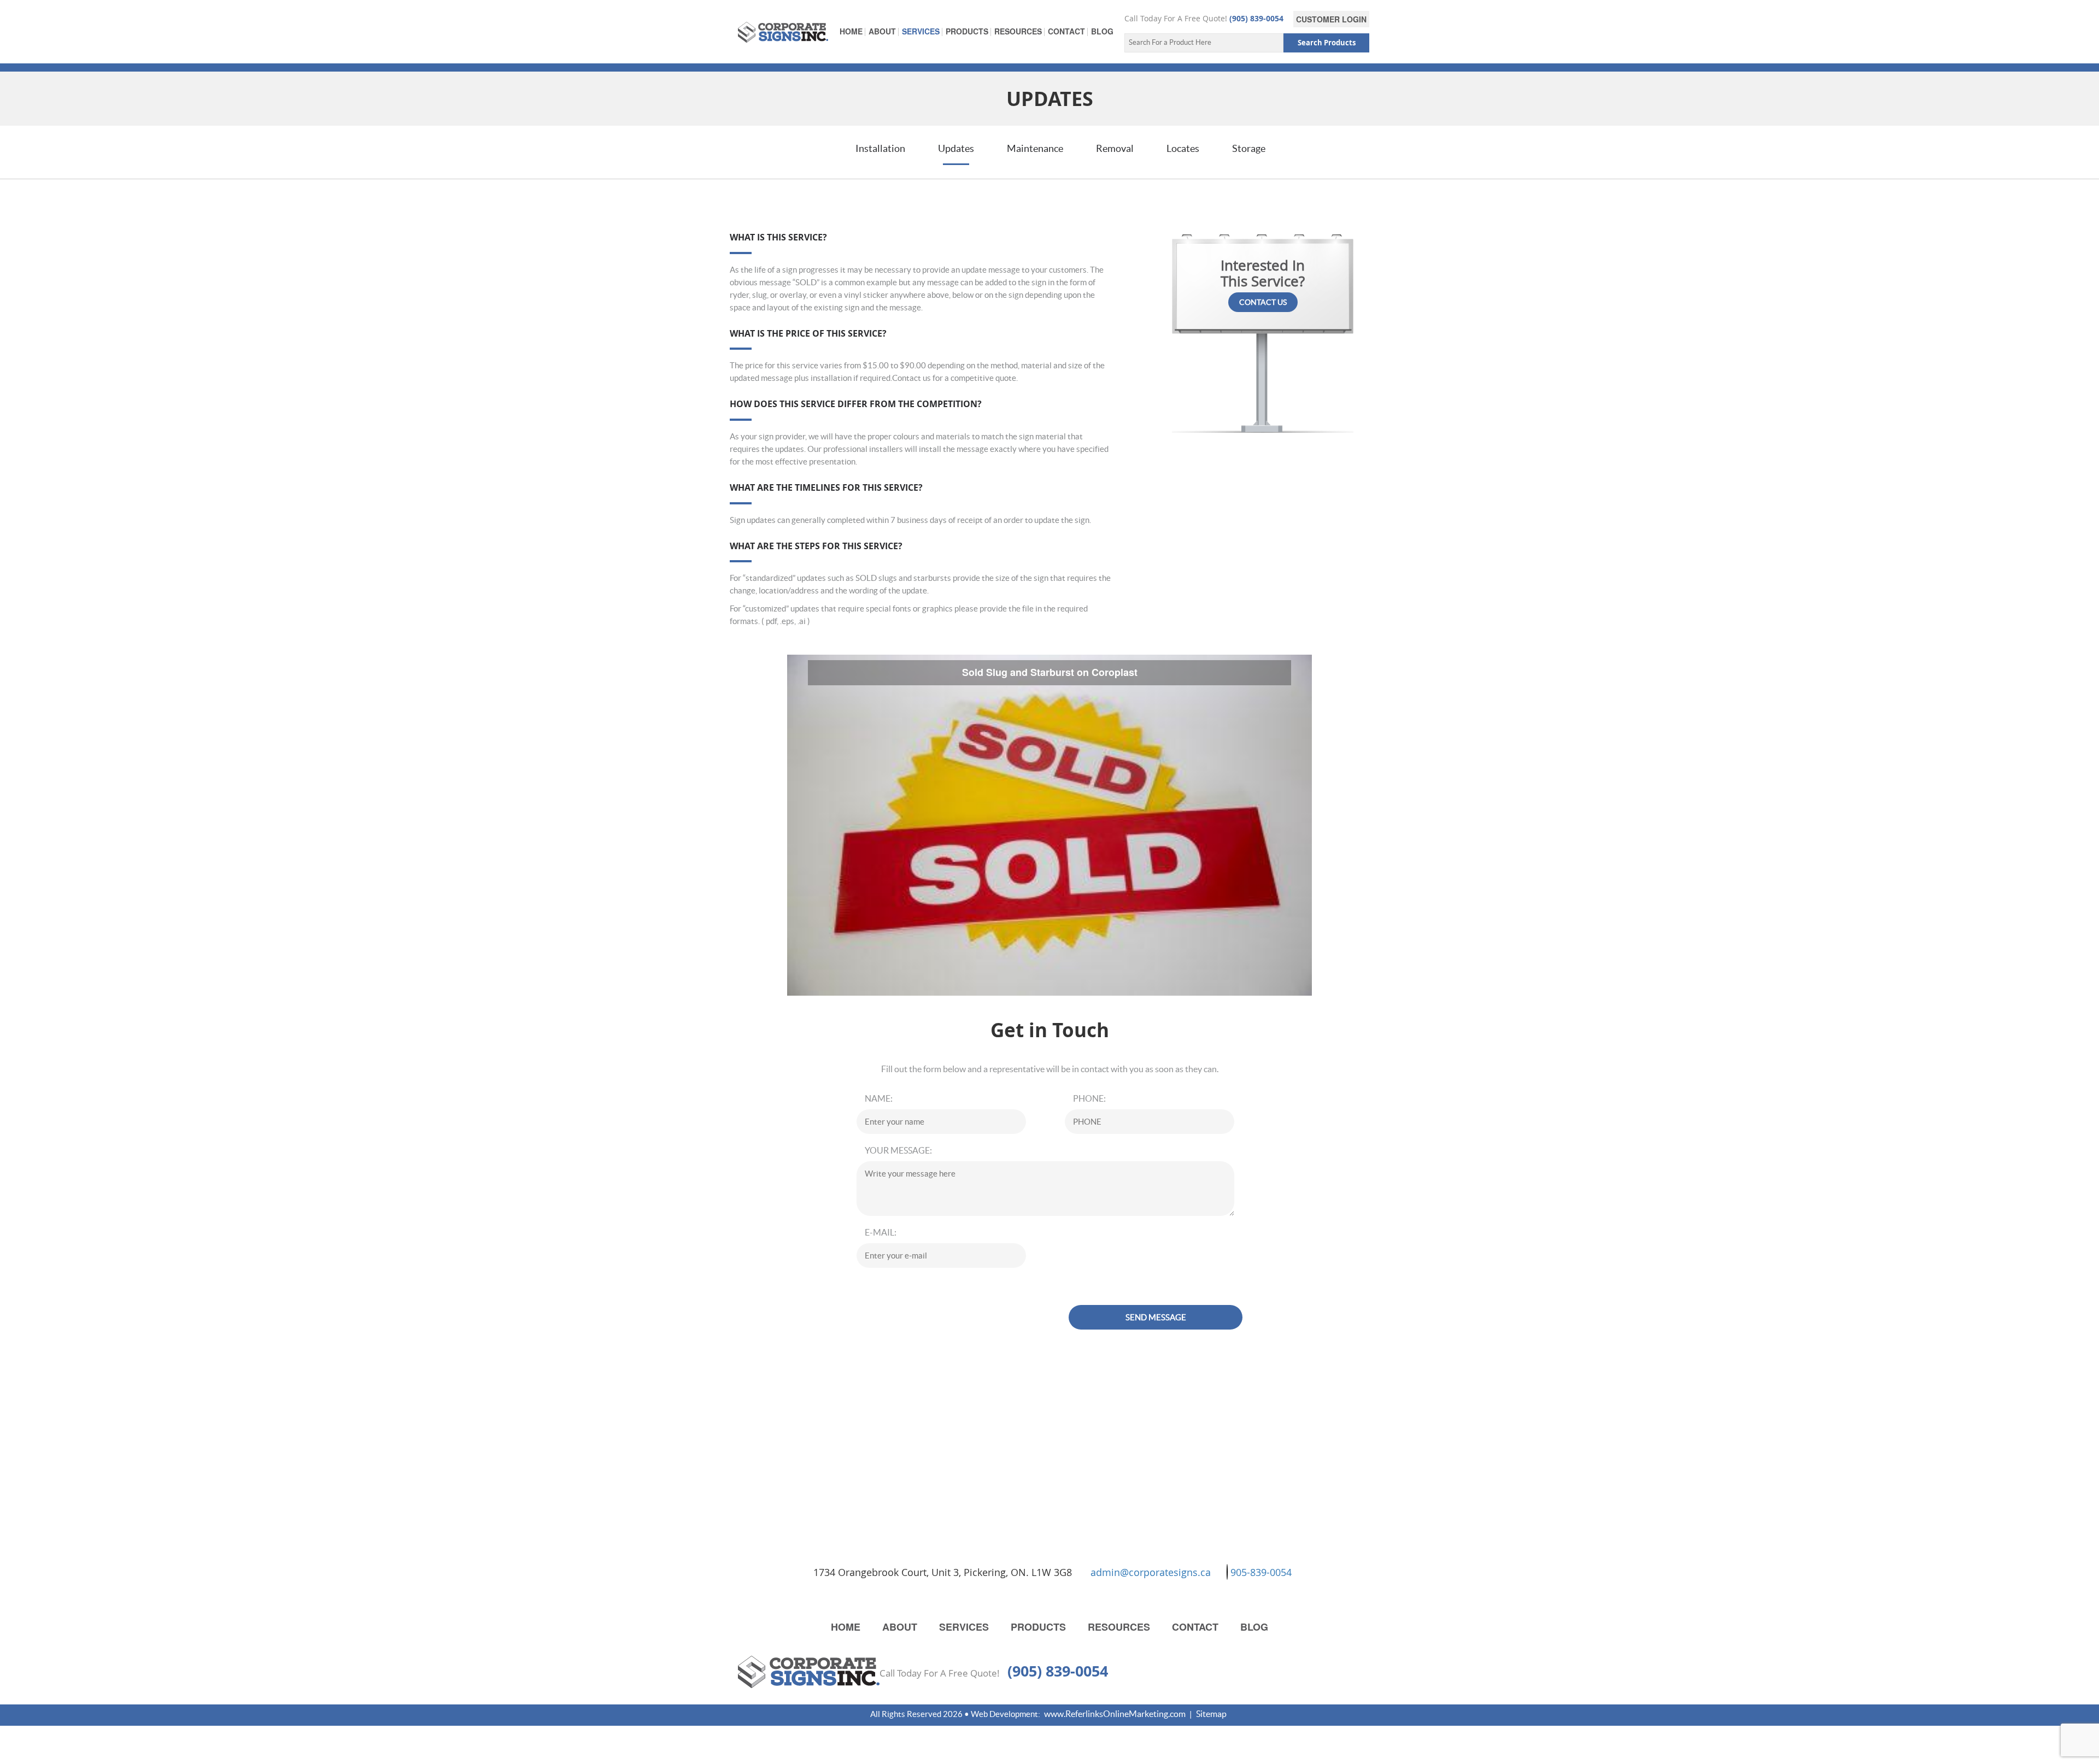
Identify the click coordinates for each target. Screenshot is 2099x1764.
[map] (811, 1572)
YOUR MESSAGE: (898, 1150)
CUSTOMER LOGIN (1331, 19)
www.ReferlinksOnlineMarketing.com (1115, 1714)
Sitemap (1211, 1714)
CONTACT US (1263, 302)
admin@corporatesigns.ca (1151, 1572)
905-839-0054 (1261, 1572)
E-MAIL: (881, 1232)
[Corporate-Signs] (783, 31)
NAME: (879, 1098)
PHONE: (1089, 1098)
